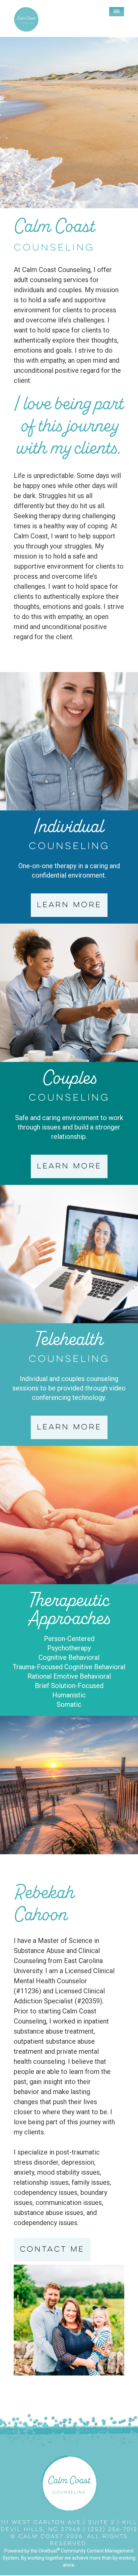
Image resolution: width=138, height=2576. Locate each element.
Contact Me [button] (52, 2250)
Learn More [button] (69, 905)
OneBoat (49, 2551)
